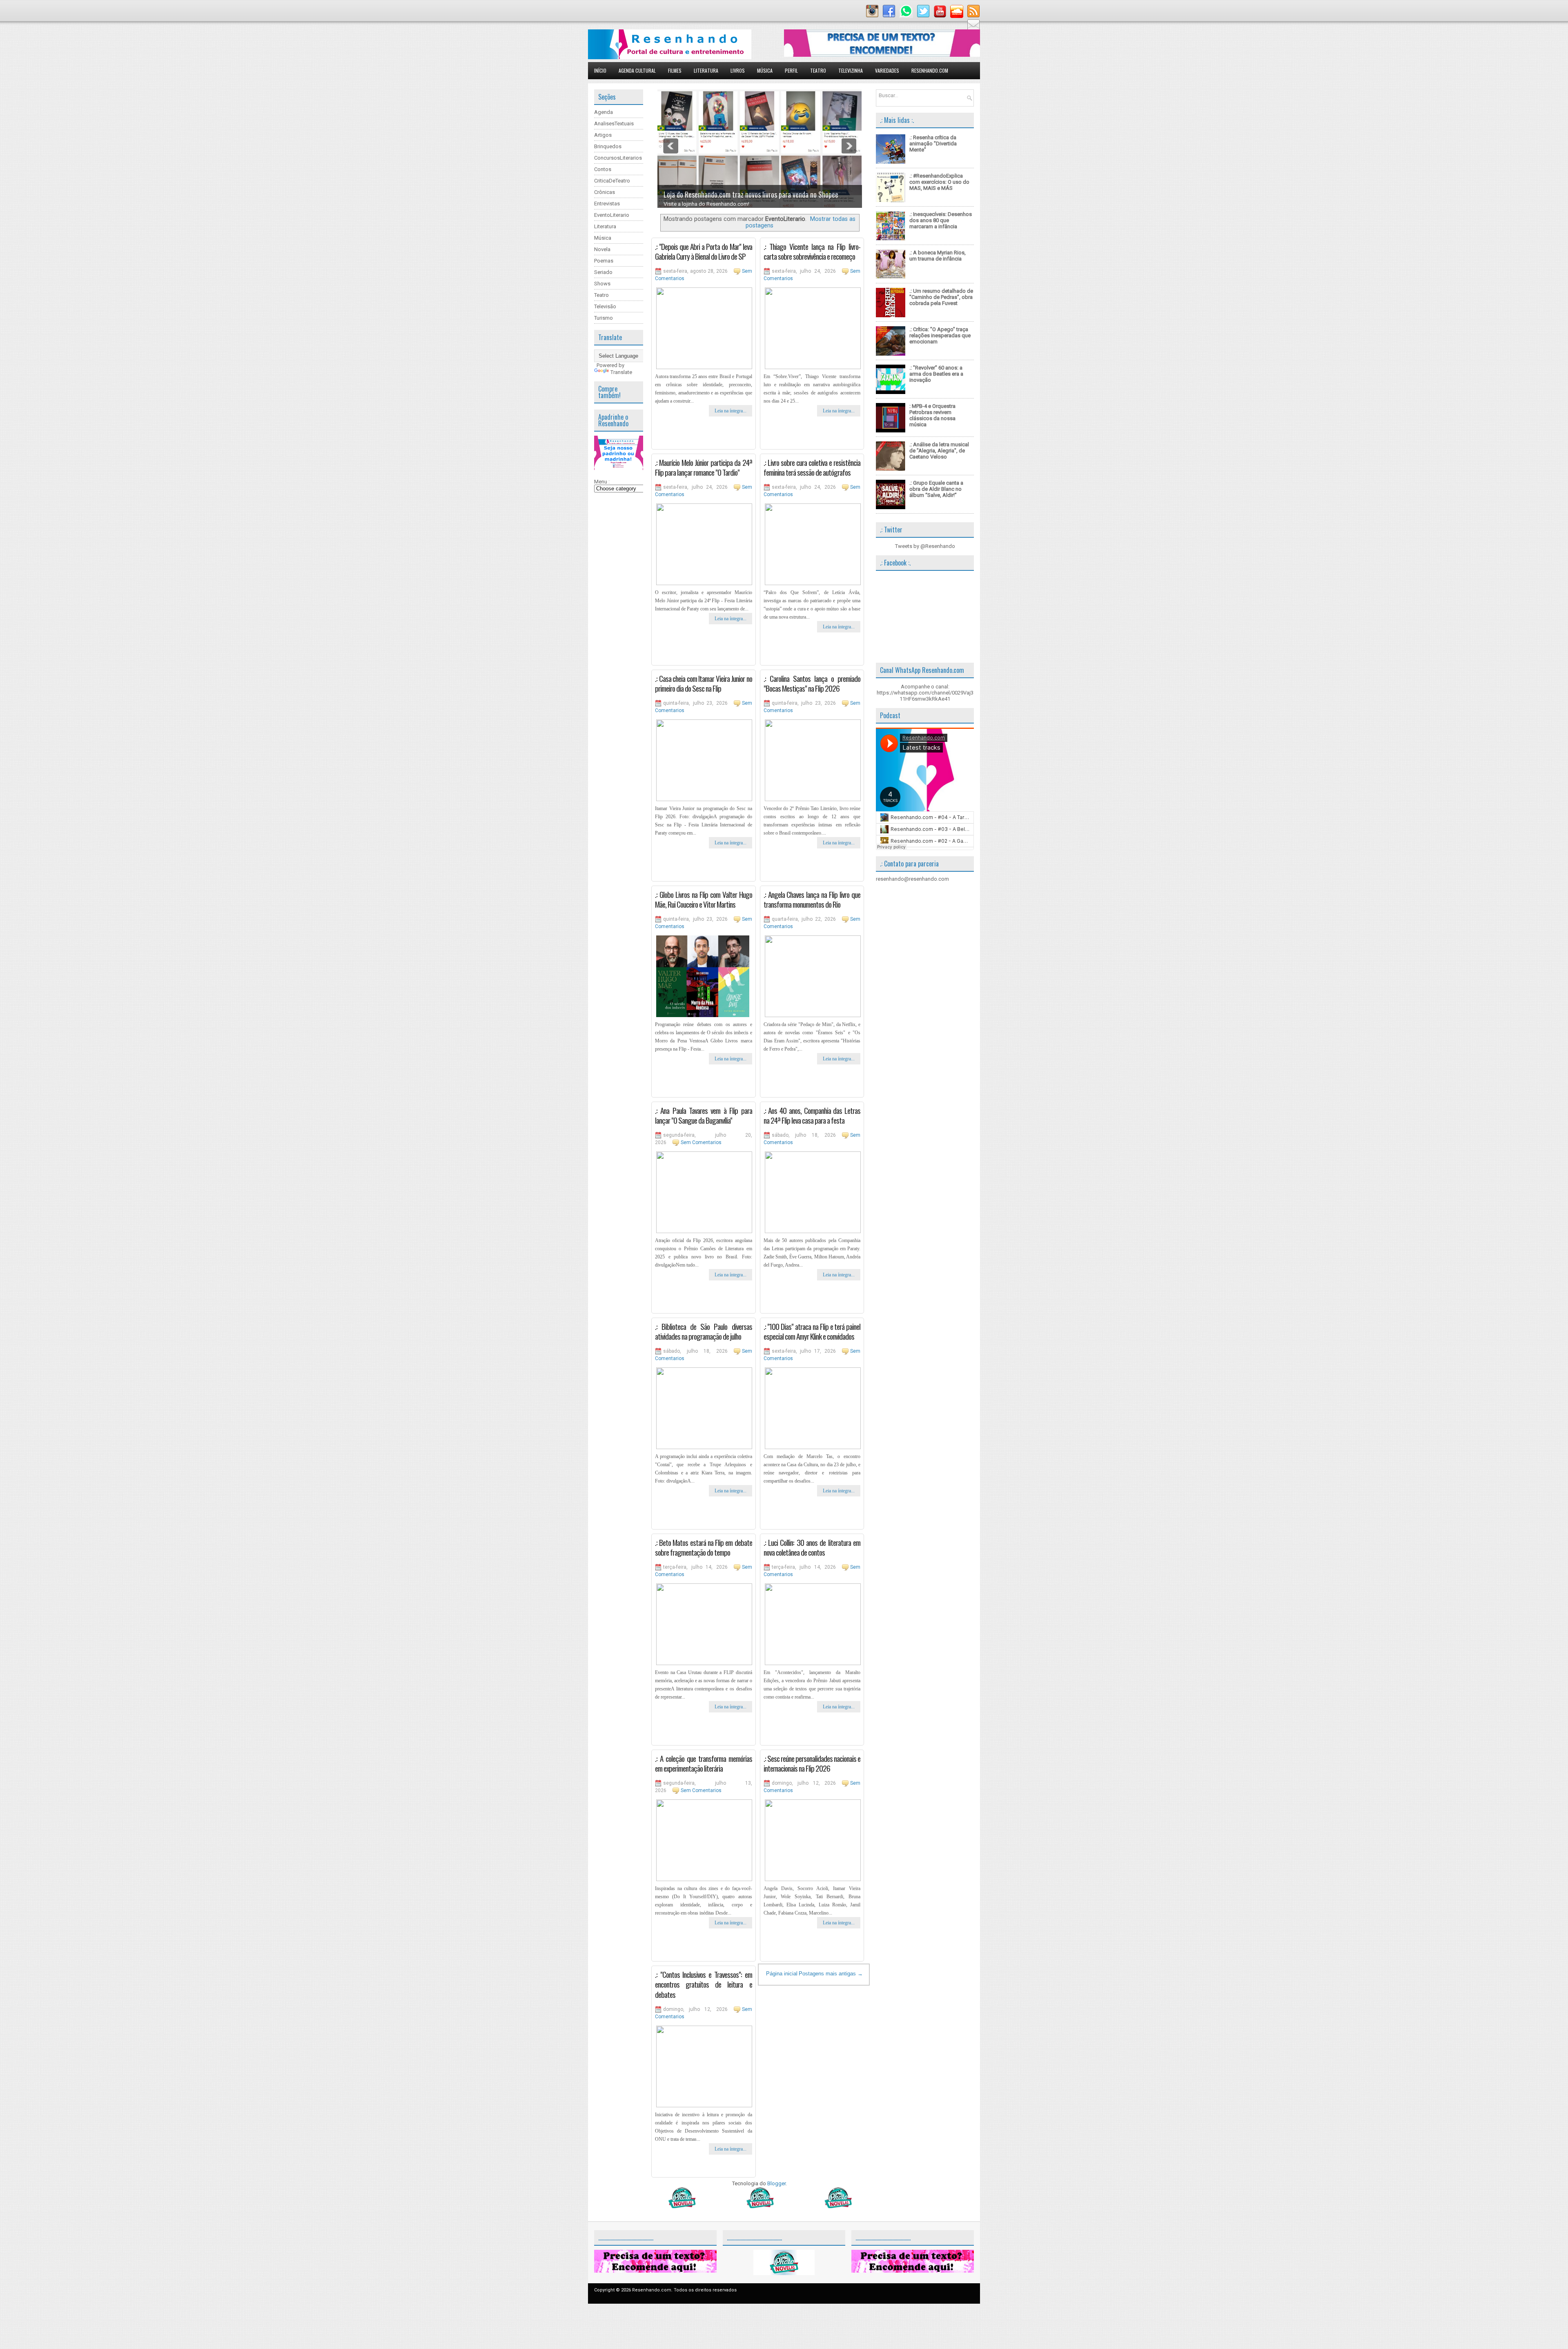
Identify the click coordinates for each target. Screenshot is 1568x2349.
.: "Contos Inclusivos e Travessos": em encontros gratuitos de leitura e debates (704, 1984)
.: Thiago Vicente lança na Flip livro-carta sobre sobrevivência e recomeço (812, 251)
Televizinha (851, 70)
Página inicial (782, 1974)
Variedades (887, 70)
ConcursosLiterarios (618, 158)
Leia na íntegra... (731, 411)
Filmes (675, 70)
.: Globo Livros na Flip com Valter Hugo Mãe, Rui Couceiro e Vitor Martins (704, 899)
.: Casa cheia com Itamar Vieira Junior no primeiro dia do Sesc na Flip (704, 683)
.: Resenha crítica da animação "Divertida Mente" (933, 144)
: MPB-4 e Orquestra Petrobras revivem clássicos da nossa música (932, 415)
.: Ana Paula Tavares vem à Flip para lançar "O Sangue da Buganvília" (704, 1115)
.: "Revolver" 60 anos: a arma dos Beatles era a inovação (936, 374)
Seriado (603, 272)
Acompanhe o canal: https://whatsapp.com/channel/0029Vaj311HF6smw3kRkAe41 (925, 693)
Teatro (818, 70)
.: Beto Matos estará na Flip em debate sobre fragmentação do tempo (704, 1547)
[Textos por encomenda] (882, 55)
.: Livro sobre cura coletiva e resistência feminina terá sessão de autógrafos (812, 467)
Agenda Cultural (637, 70)
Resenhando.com (930, 70)
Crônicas (605, 192)
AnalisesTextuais (614, 124)
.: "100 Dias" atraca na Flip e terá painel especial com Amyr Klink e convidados (812, 1331)
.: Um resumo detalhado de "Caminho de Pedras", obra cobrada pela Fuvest (941, 297)
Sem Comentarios (701, 1142)
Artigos (603, 135)
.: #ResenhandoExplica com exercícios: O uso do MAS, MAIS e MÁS (939, 182)
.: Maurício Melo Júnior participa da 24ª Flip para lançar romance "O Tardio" (704, 467)
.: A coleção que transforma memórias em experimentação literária (704, 1763)
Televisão (605, 306)
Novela (602, 249)
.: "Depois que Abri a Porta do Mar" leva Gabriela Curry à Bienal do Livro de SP (704, 251)
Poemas (604, 261)
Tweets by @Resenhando (925, 546)
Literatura (706, 70)
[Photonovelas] (759, 2206)
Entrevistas (607, 204)
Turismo (604, 318)
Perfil (791, 70)
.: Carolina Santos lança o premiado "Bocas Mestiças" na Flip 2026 (812, 683)
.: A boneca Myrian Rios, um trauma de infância (938, 256)
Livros (738, 70)
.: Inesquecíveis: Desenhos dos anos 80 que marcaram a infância (941, 220)
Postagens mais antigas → (831, 1974)
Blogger (776, 2183)
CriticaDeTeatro (612, 181)
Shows (602, 284)
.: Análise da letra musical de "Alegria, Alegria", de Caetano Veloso (939, 451)
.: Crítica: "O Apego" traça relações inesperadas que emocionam (940, 335)
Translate (621, 372)
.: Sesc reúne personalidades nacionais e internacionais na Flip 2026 (812, 1763)
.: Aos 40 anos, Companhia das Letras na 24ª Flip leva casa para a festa (812, 1115)
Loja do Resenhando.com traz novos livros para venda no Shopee (751, 194)
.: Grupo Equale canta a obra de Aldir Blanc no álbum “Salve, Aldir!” (936, 489)
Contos (603, 169)
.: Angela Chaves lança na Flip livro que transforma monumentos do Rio (812, 899)
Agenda (604, 112)
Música (765, 70)
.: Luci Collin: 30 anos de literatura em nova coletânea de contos (812, 1547)
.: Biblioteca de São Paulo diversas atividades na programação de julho (704, 1331)
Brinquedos (608, 146)
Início (600, 70)
